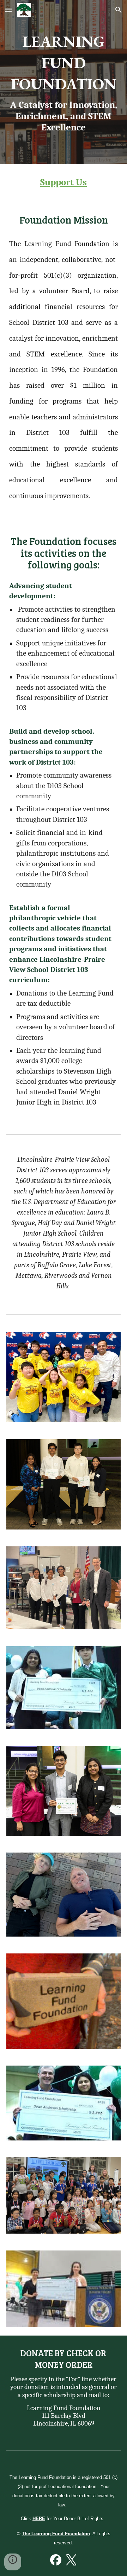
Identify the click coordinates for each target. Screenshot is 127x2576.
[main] (64, 82)
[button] (8, 10)
